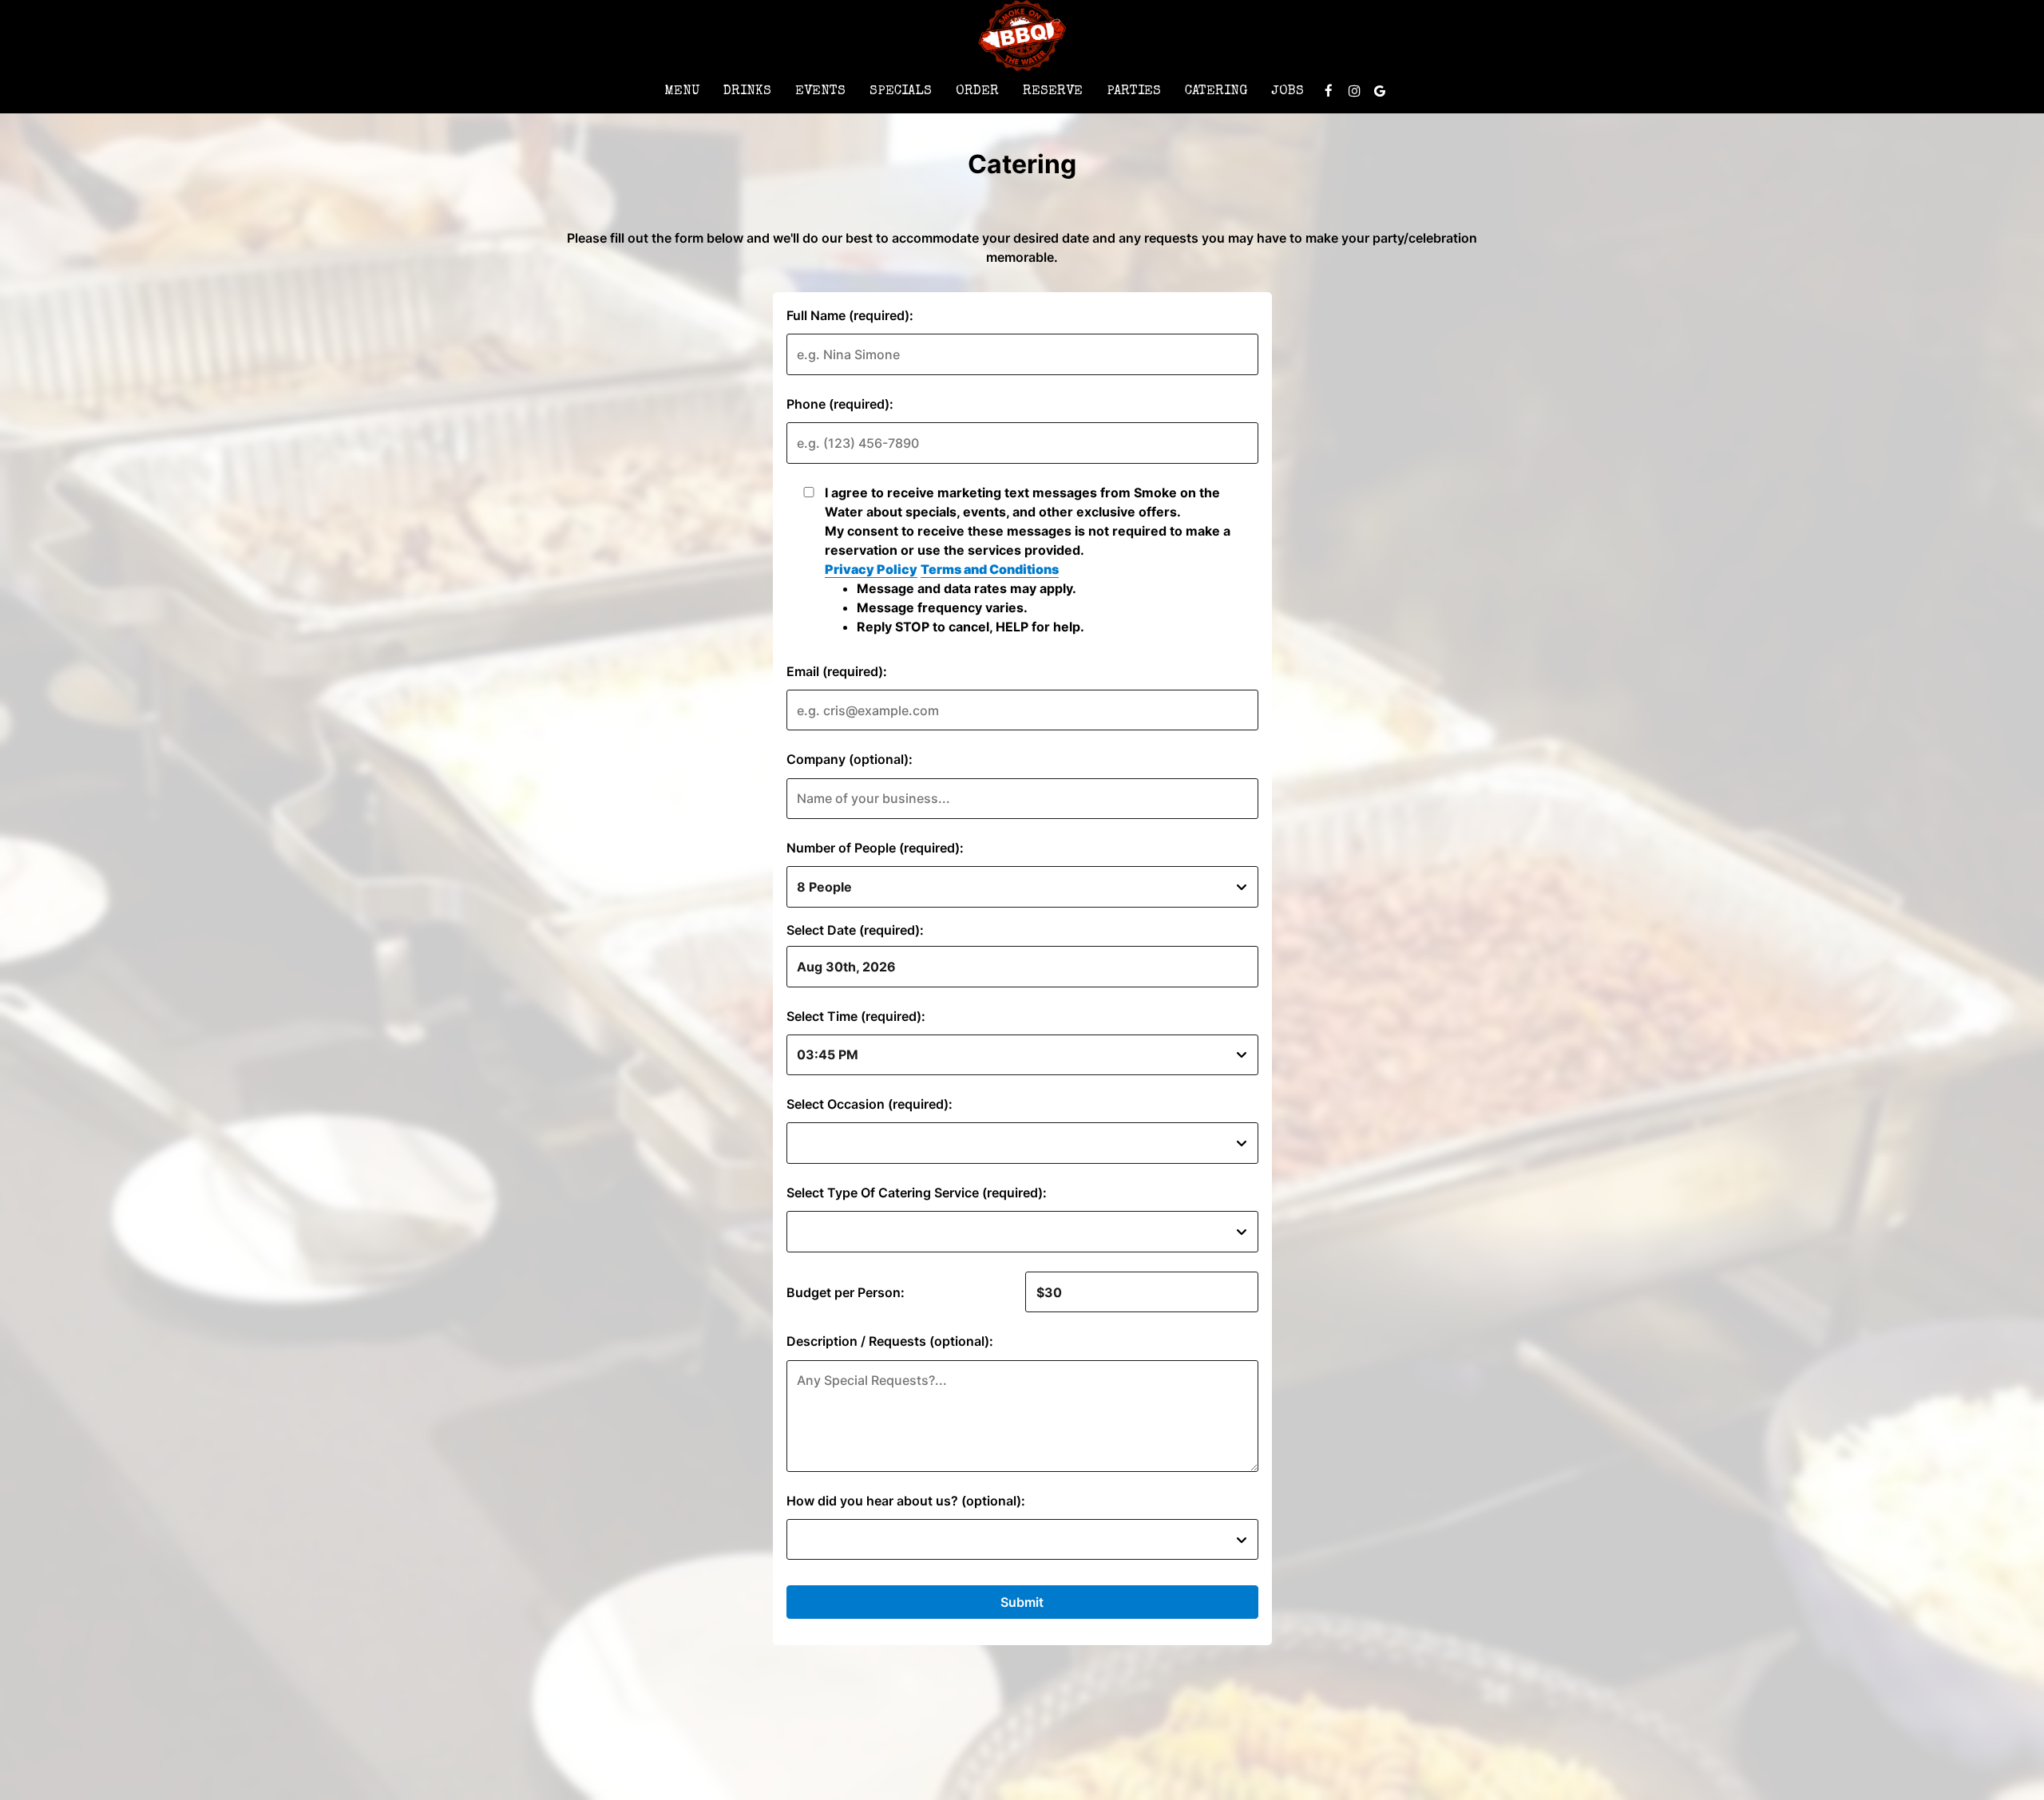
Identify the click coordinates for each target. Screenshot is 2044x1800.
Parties (1134, 91)
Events (820, 91)
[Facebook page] (1329, 91)
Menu (682, 91)
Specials (901, 91)
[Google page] (1380, 91)
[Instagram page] (1354, 91)
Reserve (1053, 91)
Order (977, 91)
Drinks (747, 91)
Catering (1216, 91)
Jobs (1287, 91)
